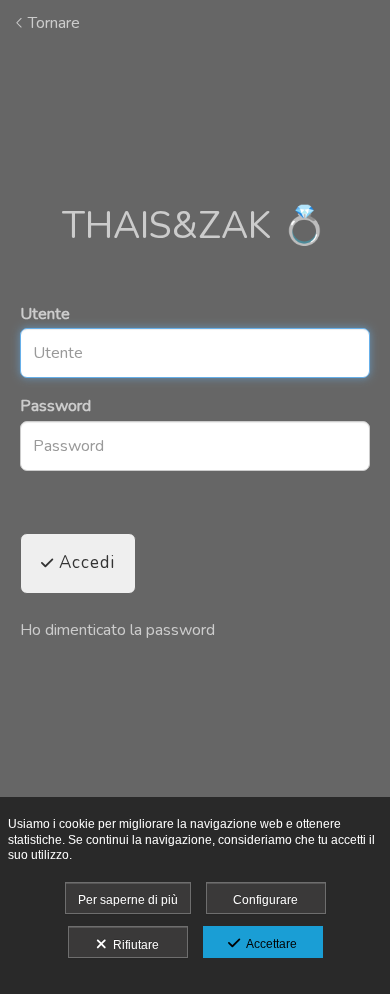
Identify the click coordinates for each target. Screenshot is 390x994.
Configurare (265, 900)
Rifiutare (133, 945)
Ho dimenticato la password (117, 630)
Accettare (268, 944)
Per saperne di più (128, 900)
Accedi (84, 562)
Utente (45, 314)
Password (55, 406)
